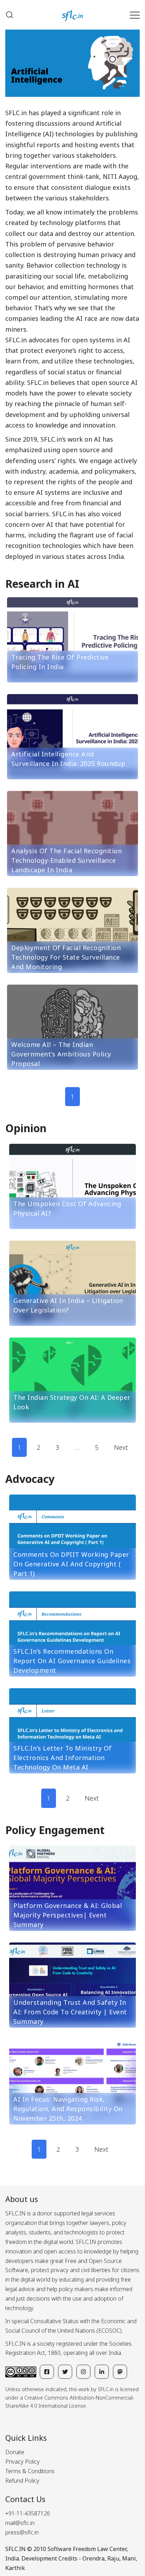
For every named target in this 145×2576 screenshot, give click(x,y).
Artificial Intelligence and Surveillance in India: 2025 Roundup (68, 759)
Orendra (93, 2558)
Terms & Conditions (30, 2471)
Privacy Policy (23, 2462)
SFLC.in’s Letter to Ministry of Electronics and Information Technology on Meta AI (63, 1758)
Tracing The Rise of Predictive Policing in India (60, 662)
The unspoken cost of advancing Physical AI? (67, 1208)
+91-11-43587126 (28, 2513)
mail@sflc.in (20, 2523)
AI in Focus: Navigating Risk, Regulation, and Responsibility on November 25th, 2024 (68, 2109)
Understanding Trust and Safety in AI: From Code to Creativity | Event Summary (70, 2012)
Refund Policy (22, 2481)
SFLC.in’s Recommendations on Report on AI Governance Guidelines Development (72, 1661)
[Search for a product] (10, 15)
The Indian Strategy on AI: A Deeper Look (72, 1402)
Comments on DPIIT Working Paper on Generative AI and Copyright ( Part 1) (71, 1564)
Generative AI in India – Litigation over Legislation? (68, 1305)
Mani (129, 2558)
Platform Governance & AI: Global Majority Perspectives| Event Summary (68, 1915)
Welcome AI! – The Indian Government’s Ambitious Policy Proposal (61, 1054)
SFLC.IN (15, 2549)
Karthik (15, 2568)
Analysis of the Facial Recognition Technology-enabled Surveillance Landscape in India (67, 860)
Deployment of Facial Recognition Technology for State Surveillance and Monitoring (66, 957)
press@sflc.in (22, 2532)
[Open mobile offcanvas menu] (135, 15)
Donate (15, 2452)
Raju (113, 2558)
